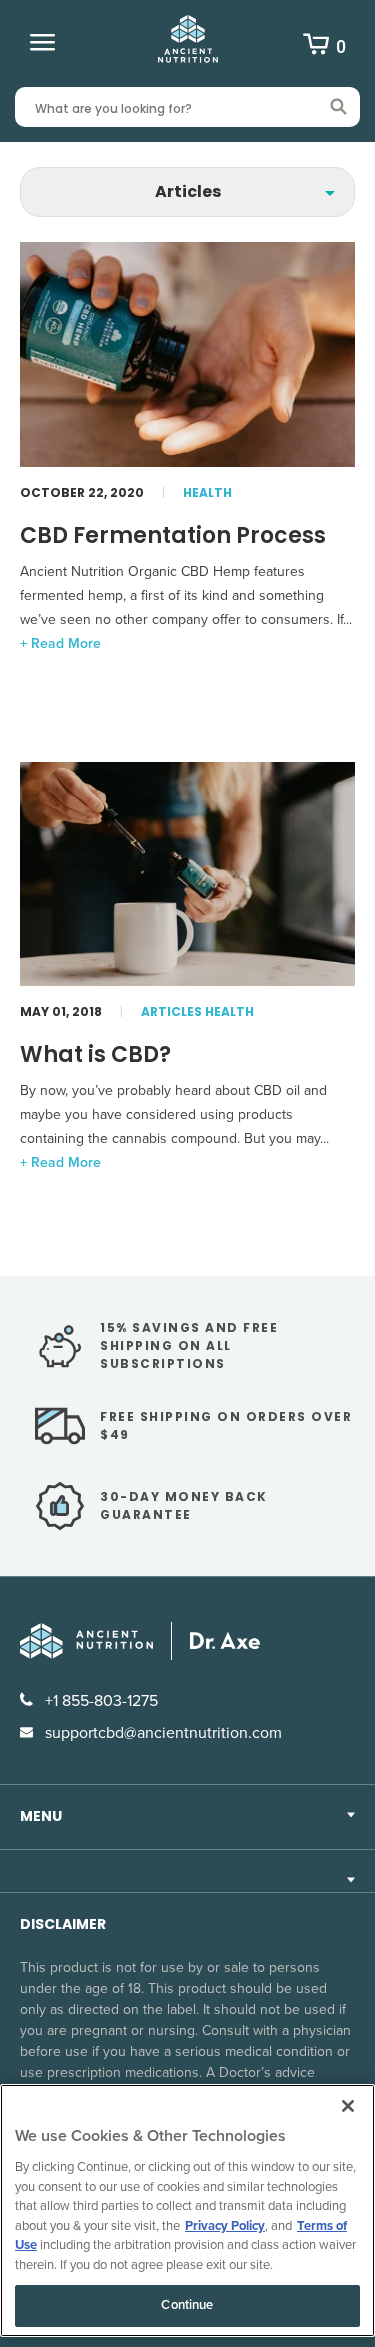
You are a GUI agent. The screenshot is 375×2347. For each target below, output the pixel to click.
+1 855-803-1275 (99, 1701)
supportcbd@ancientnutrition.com (161, 1733)
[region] (187, 2210)
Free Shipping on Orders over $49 (226, 1425)
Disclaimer (63, 1924)
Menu (41, 1816)
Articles (171, 1011)
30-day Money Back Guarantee (184, 1505)
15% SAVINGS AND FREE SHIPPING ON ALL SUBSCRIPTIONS (189, 1345)
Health (207, 492)
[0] (316, 47)
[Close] (348, 2106)
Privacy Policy (225, 2226)
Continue (187, 2305)
